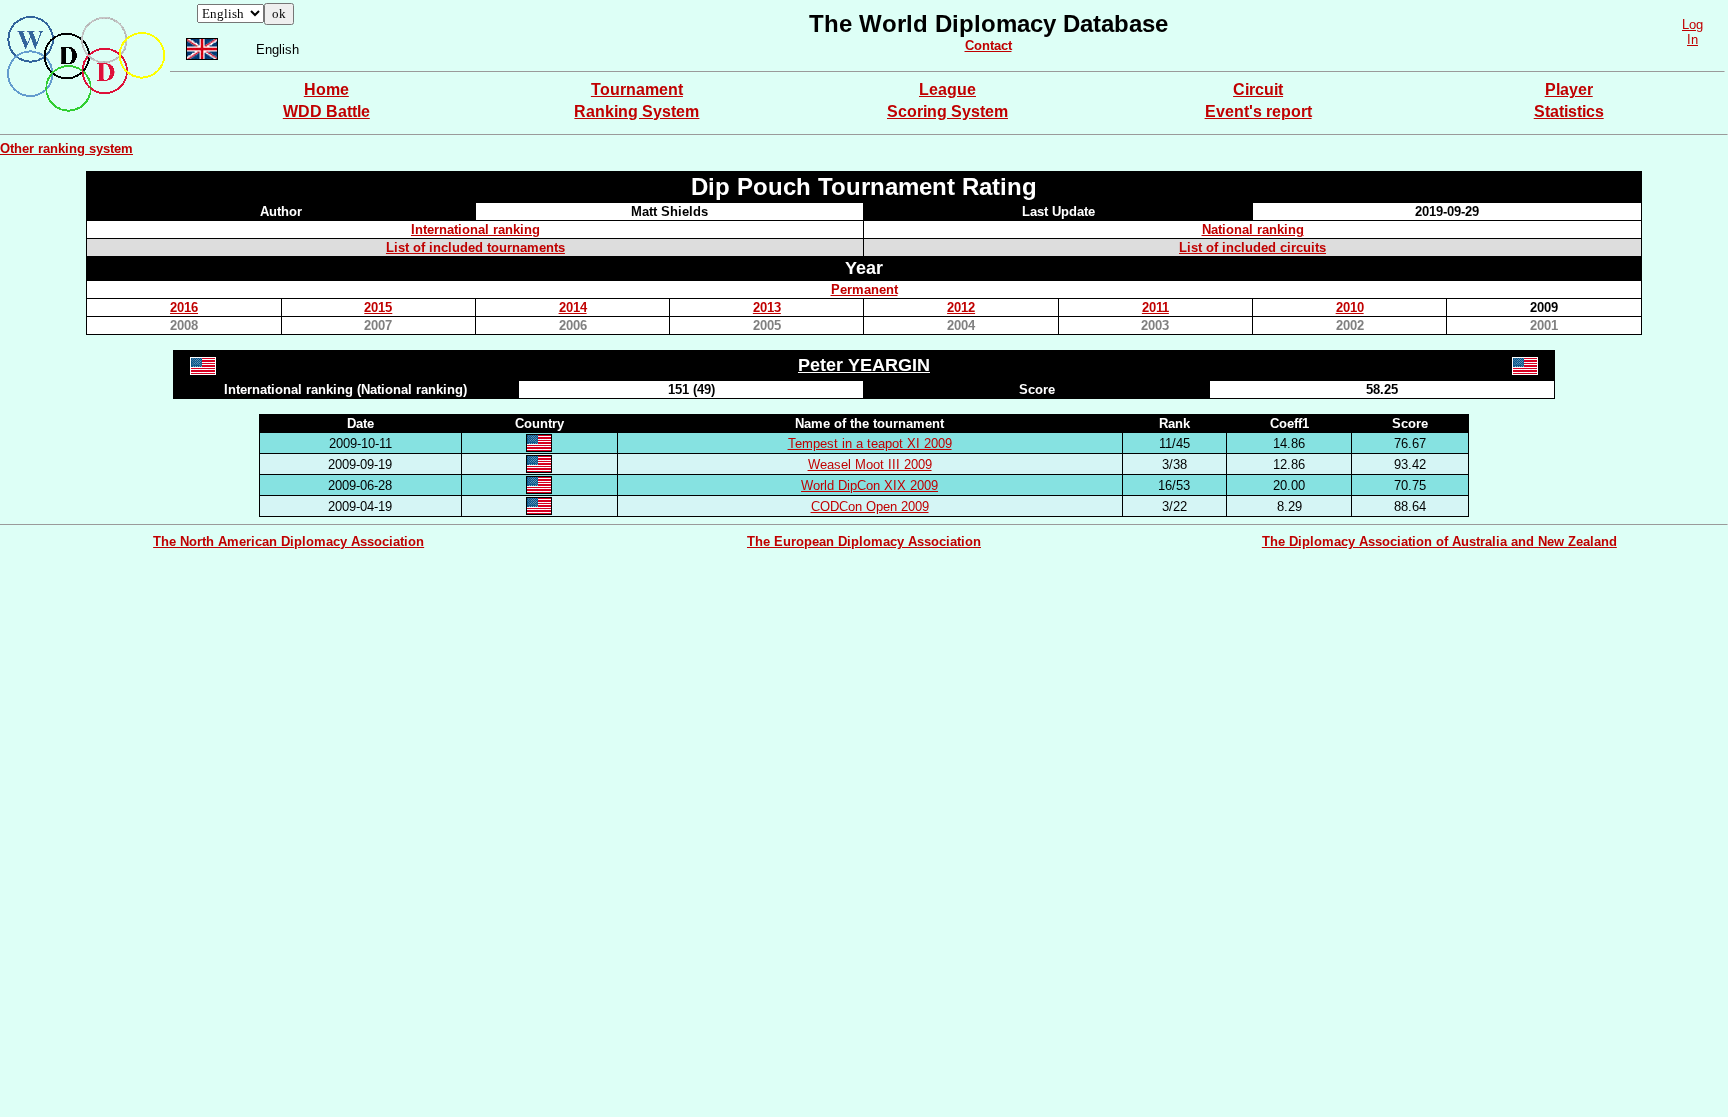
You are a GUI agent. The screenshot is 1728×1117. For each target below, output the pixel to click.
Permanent (864, 289)
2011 (1155, 307)
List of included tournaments (475, 247)
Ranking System (636, 111)
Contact (988, 45)
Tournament (637, 89)
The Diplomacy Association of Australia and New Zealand (1439, 541)
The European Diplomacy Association (864, 541)
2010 (1350, 307)
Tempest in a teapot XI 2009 (870, 443)
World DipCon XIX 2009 (869, 485)
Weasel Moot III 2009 (870, 464)
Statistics (1569, 111)
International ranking (475, 229)
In (1692, 39)
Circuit (1258, 89)
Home (326, 89)
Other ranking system (66, 148)
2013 (767, 307)
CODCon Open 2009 (870, 506)
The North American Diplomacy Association (288, 541)
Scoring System (947, 111)
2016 (184, 307)
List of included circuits (1252, 247)
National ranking (1253, 229)
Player (1569, 89)
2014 (573, 307)
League (947, 89)
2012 (961, 307)
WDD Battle (326, 111)
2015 (378, 307)
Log (1692, 24)
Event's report (1258, 111)
